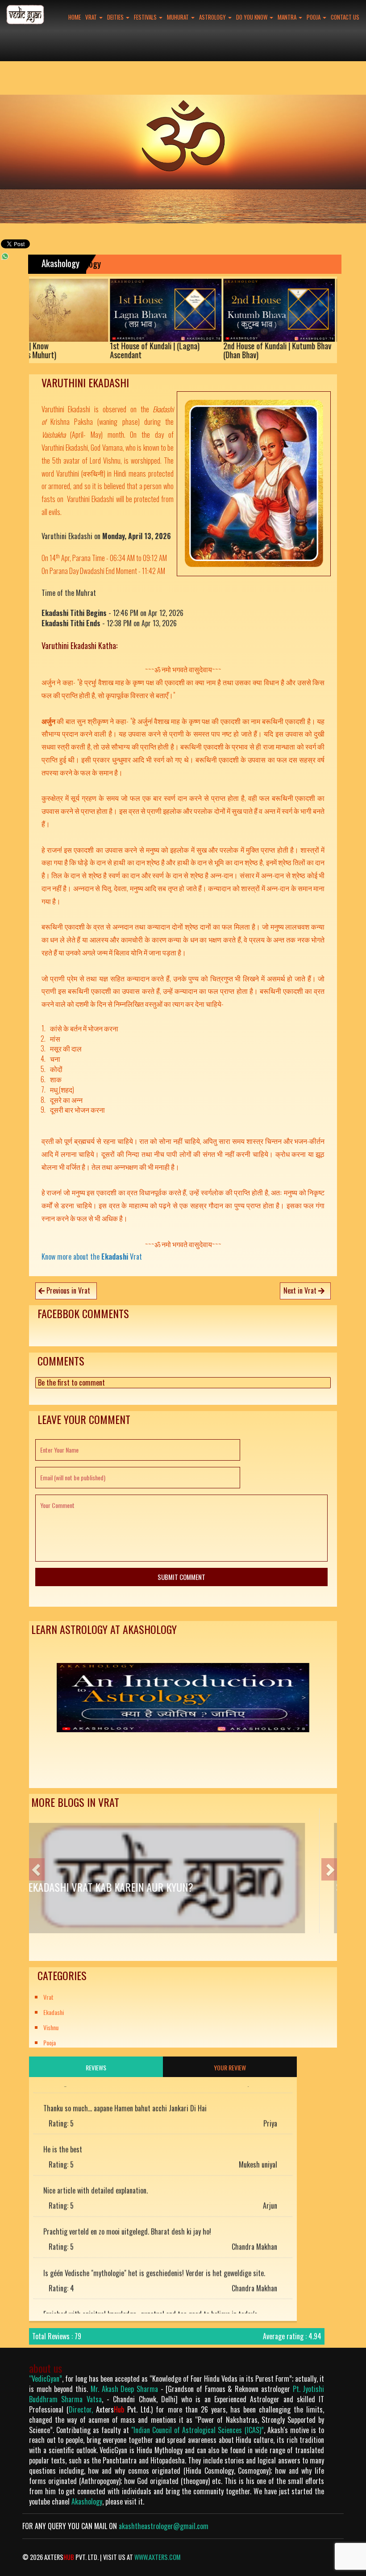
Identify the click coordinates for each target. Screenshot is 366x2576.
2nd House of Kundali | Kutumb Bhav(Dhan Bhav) (214, 351)
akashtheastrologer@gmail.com (164, 2526)
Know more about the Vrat (92, 1257)
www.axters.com (158, 2557)
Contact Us (345, 17)
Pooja (314, 17)
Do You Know (252, 17)
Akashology (87, 2501)
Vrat (92, 17)
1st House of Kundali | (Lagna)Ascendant (91, 351)
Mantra (288, 17)
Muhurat (179, 17)
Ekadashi (54, 2012)
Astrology (213, 17)
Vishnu (51, 2027)
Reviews (96, 2067)
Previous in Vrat (67, 1290)
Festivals (146, 17)
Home (75, 17)
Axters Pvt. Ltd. (123, 2409)
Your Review (230, 2067)
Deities (116, 17)
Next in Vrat (301, 1290)
